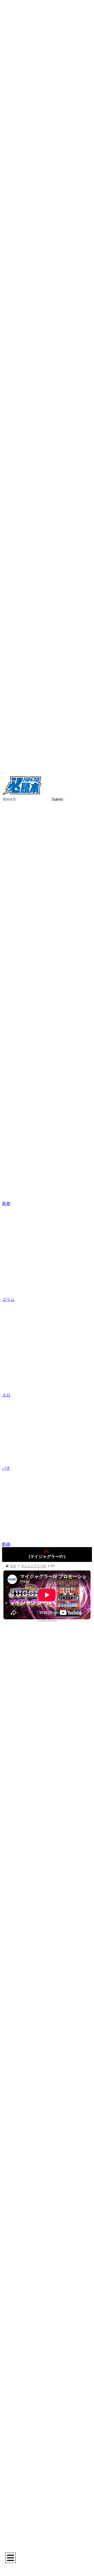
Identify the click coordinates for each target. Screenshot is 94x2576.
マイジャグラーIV (34, 1566)
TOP (13, 1566)
